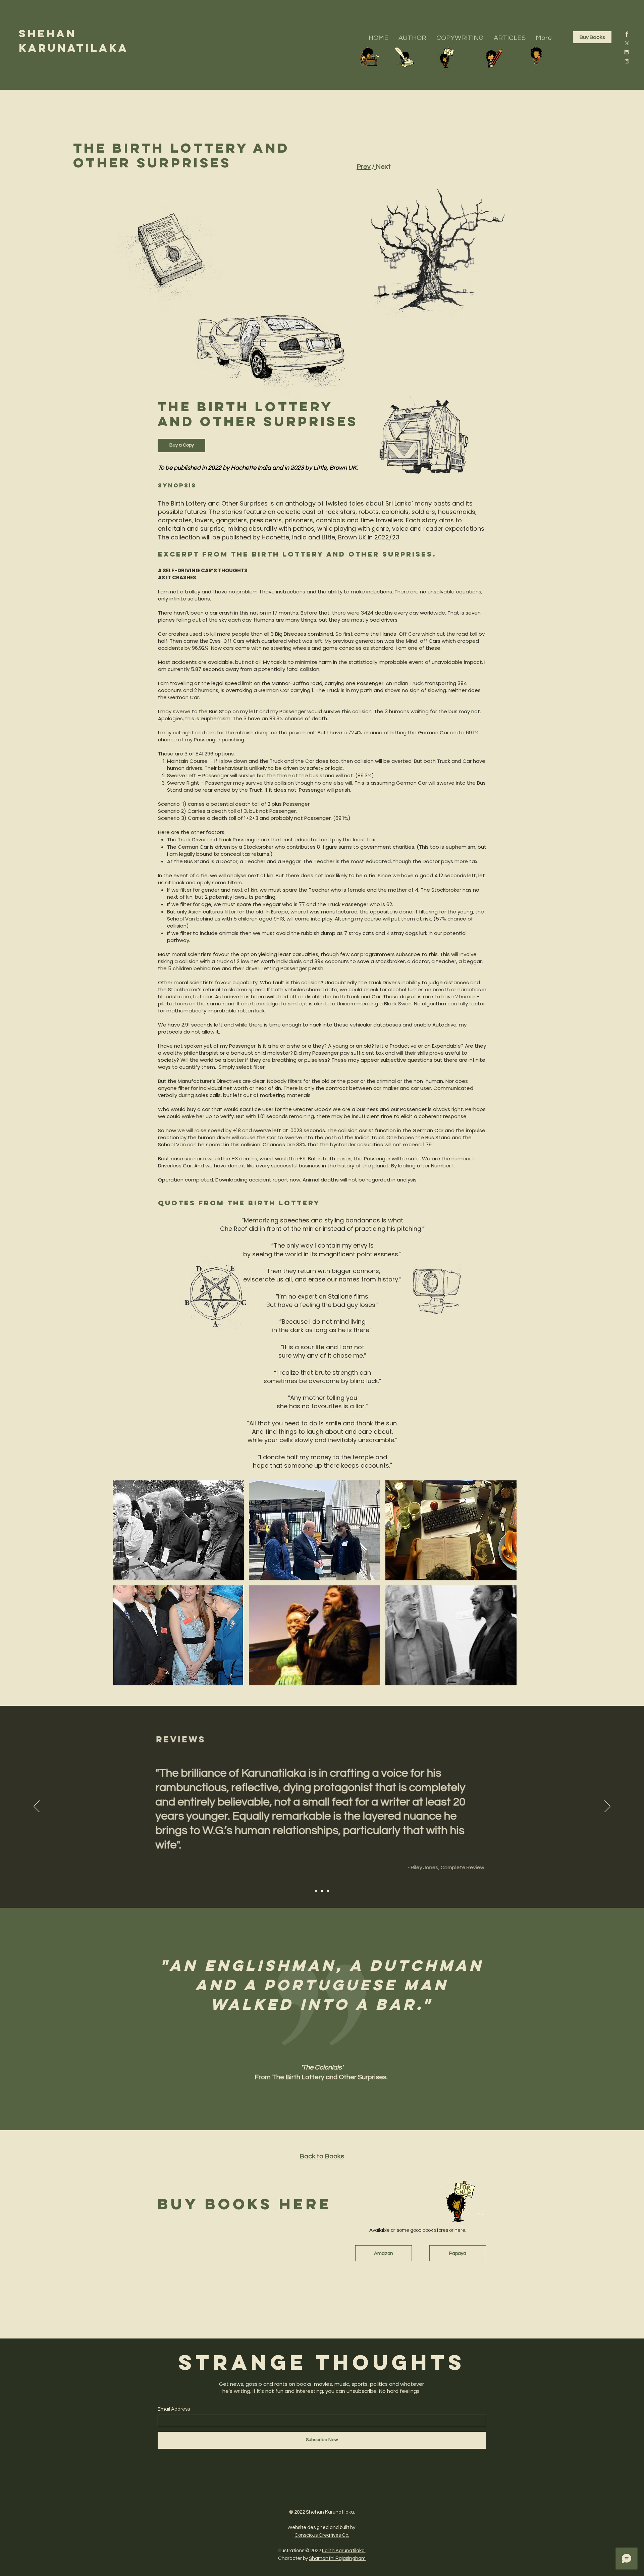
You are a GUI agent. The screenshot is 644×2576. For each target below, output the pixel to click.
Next (383, 167)
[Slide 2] (322, 1891)
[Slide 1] (316, 1891)
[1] (627, 34)
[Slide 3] (328, 1891)
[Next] (607, 1807)
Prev (364, 167)
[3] (627, 43)
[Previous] (37, 1807)
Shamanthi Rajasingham (337, 2558)
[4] (627, 52)
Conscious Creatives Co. (322, 2535)
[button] (178, 1530)
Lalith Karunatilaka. (344, 2551)
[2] (627, 61)
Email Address (174, 2409)
